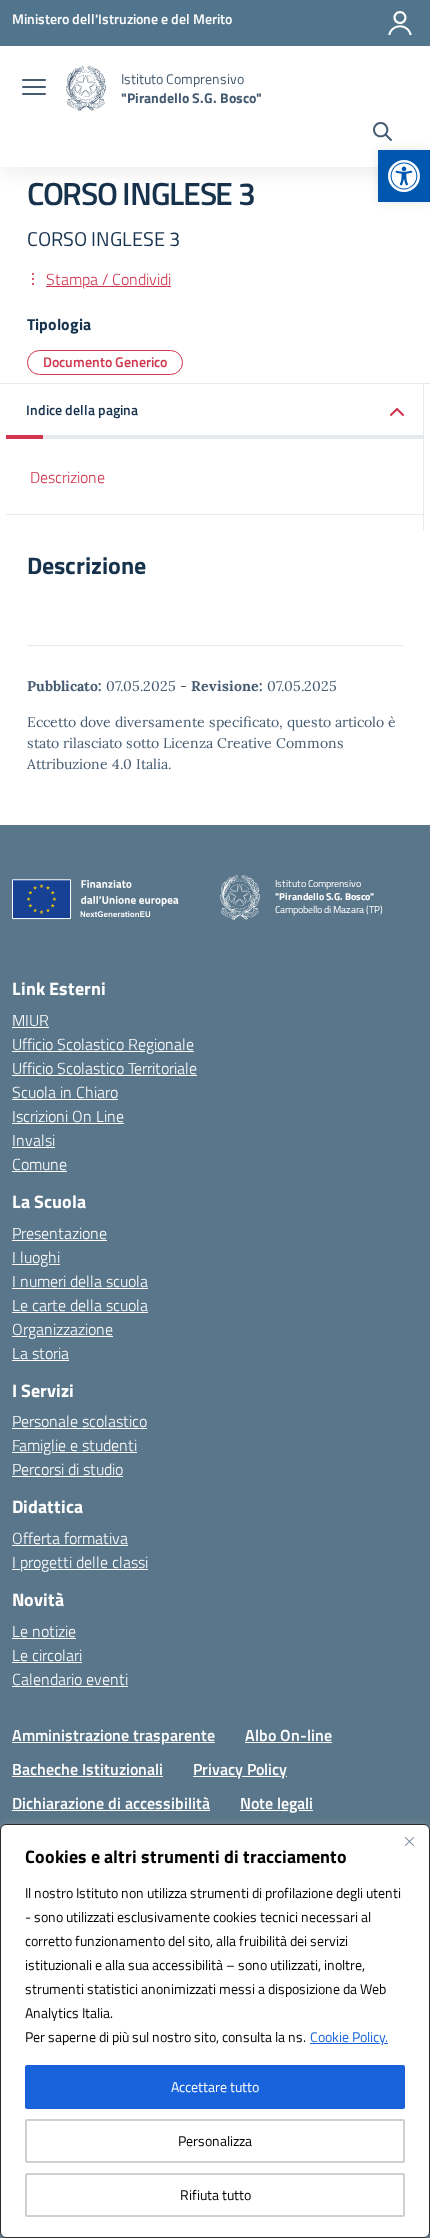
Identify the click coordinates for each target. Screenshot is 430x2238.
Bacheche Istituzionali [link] (87, 1769)
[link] (404, 176)
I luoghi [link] (36, 1257)
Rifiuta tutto (215, 2194)
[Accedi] (400, 23)
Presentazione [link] (59, 1233)
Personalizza (215, 2140)
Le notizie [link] (44, 1631)
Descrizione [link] (67, 477)
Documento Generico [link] (105, 361)
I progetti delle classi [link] (80, 1562)
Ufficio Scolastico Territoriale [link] (104, 1068)
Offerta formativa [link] (70, 1538)
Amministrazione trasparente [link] (113, 1735)
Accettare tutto (215, 2086)
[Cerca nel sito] (382, 134)
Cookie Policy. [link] (349, 2036)
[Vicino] (409, 1841)
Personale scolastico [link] (79, 1421)
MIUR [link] (30, 1020)
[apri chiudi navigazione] (34, 89)
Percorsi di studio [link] (67, 1469)
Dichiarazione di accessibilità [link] (111, 1803)
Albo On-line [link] (288, 1735)
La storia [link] (40, 1353)
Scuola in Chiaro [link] (65, 1092)
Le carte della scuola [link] (80, 1305)
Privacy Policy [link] (240, 1769)
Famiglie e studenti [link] (74, 1445)
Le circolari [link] (47, 1655)
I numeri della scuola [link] (80, 1281)
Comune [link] (39, 1164)
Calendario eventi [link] (70, 1679)
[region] (215, 2031)
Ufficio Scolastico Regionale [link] (103, 1044)
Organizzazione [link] (62, 1329)
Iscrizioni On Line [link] (68, 1116)
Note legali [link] (276, 1803)
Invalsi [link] (33, 1140)
